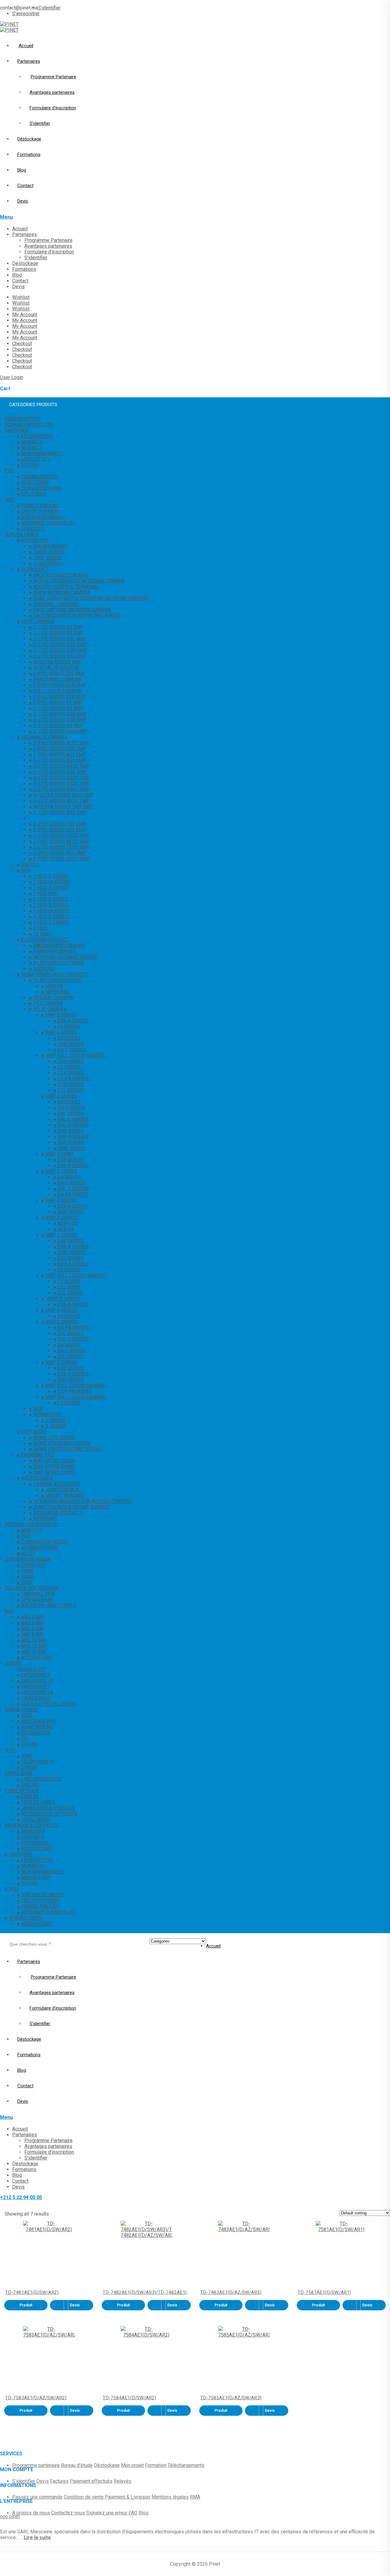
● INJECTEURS (33, 482)
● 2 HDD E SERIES (49, 899)
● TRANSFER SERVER (52, 951)
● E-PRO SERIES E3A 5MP (58, 685)
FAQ (133, 2513)
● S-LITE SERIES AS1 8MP (58, 760)
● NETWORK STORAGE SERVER (63, 957)
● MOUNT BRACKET (63, 1495)
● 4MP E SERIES (59, 1235)
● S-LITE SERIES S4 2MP (56, 633)
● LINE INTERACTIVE (39, 1779)
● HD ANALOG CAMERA (42, 737)
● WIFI (12, 1889)
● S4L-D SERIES (71, 1125)
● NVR (24, 870)
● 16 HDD (39, 934)
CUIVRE (13, 1663)
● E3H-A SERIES (71, 1264)
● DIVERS (27, 465)
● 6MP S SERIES (59, 1171)
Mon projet (132, 2465)
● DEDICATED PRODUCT (55, 1513)
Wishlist (21, 297)
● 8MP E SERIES (59, 1362)
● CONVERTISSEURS (39, 488)
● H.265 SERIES (46, 563)
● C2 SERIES (67, 1067)
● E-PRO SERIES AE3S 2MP (59, 743)
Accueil (26, 46)
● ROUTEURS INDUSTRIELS (47, 1605)
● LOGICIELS (31, 529)
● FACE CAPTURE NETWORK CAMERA (70, 610)
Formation (156, 2465)
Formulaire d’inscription (53, 108)
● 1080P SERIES (47, 552)
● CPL (23, 1739)
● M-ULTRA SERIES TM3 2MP (61, 807)
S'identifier (24, 2481)
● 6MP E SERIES (59, 1015)
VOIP (10, 1750)
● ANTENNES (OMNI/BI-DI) (46, 523)
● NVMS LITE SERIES (52, 1438)
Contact (25, 186)
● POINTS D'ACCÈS (38, 506)
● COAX (25, 1571)
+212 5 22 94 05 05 (21, 2197)
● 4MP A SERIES (59, 1218)
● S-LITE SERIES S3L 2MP (58, 656)
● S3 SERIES (67, 1038)
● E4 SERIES (67, 1027)
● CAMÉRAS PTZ (35, 1455)
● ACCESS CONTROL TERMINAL (64, 587)
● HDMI (25, 1577)
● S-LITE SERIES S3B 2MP (58, 645)
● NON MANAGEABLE (40, 454)
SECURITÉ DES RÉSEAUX (32, 1588)
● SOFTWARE (31, 1432)
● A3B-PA (64, 1229)
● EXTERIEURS (33, 1843)
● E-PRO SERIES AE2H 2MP (59, 859)
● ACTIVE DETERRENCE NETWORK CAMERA (77, 581)
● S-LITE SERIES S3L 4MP (58, 639)
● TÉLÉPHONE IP (35, 1762)
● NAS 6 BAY (30, 1629)
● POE (24, 1536)
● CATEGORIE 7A (35, 1681)
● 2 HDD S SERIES (49, 905)
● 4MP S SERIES (59, 1322)
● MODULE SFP (34, 459)
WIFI (10, 500)
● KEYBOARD (55, 992)
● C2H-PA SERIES (73, 1391)
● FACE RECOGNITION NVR (58, 575)
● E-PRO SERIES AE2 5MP (58, 830)
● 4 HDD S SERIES (49, 922)
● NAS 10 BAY (32, 1640)
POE (9, 471)
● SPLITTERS (31, 494)
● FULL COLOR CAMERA (55, 691)
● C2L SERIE (67, 1287)
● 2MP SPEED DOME (52, 1467)
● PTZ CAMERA (46, 1003)
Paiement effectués (91, 2481)
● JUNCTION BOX (60, 1490)
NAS (9, 1611)
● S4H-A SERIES (71, 1137)
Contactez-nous (68, 2513)
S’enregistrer (26, 14)
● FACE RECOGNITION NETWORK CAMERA (75, 616)
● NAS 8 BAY (30, 1634)
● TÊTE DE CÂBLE (36, 1802)
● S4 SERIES (67, 1102)
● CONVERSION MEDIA (42, 1542)
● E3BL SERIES (70, 1252)
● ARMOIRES (31, 1831)
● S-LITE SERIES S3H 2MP (58, 650)
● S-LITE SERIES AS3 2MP (58, 812)
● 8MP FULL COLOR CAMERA (73, 1385)
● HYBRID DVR (33, 540)
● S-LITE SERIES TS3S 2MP (59, 836)
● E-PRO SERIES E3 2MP (56, 702)
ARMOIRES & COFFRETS (31, 1825)
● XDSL (25, 1582)
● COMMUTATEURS (38, 477)
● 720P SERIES (46, 558)
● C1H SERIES (69, 1084)
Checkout (22, 344)
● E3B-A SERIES (71, 1021)
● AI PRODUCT (33, 569)
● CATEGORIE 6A (35, 1692)
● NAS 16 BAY (32, 1652)
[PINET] (9, 24)
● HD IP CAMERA (35, 621)
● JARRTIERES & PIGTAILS (46, 1808)
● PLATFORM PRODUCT (43, 940)
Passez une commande (37, 2497)
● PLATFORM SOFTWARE (57, 963)
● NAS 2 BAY (30, 1617)
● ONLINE (27, 1785)
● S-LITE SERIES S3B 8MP (58, 720)
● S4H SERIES (69, 1131)
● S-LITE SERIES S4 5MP (56, 627)
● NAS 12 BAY (32, 1646)
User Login (12, 377)
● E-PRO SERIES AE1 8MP (58, 818)
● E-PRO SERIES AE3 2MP (58, 755)
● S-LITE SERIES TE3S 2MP (59, 847)
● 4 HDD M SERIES (50, 911)
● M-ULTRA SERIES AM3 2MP (61, 795)
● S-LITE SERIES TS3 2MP (58, 824)
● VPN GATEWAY (35, 1600)
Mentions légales (170, 2497)
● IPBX (24, 1756)
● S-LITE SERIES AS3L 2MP (59, 789)
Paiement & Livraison (128, 2497)
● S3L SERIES (68, 1333)
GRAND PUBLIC (21, 1710)
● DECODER (42, 969)
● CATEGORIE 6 (33, 1698)
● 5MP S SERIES (59, 1310)
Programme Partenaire (53, 77)
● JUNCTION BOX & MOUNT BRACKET (70, 1507)
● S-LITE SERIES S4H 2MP (58, 731)
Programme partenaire (36, 2465)
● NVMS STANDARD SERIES (60, 1443)
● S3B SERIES (69, 1044)
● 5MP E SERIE (58, 1154)
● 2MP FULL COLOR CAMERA (73, 1276)
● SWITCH (28, 865)
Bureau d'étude (77, 2465)
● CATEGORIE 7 (33, 1687)
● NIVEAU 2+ (31, 442)
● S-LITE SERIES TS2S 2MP (59, 783)
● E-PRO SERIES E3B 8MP (58, 697)
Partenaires (29, 61)
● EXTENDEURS (34, 1733)
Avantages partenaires (52, 92)
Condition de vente (84, 2497)
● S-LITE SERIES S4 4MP (56, 726)
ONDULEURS (18, 1773)
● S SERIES (53, 1426)
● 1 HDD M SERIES (50, 882)
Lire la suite (37, 2537)
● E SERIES (53, 1420)
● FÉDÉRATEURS (35, 436)
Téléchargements (186, 2465)
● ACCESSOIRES (35, 1478)
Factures (59, 2481)
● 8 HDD (38, 928)
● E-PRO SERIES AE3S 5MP (59, 841)
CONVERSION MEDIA (28, 1559)
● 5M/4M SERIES (48, 546)
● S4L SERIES (68, 1113)
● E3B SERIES (68, 1160)
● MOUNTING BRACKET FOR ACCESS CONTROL (81, 1501)
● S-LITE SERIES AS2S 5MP (59, 766)
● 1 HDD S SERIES (49, 888)
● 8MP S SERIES (59, 1032)
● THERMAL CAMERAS (54, 604)
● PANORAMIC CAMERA (55, 679)
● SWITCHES (19, 1854)
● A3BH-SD (66, 1223)
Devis (23, 201)
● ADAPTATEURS (35, 1727)
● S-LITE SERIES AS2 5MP (58, 772)
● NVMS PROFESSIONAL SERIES (65, 1449)
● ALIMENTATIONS (37, 1548)
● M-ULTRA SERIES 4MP (56, 662)
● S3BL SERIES (70, 1148)
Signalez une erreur (107, 2513)
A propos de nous (31, 2513)
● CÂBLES (28, 1796)
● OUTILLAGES (33, 1820)
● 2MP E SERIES (59, 1200)
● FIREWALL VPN (36, 1594)
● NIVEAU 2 (29, 448)
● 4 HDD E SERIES (49, 917)
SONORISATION (22, 419)
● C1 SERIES (67, 1403)
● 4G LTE (26, 1553)
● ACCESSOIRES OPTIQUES (47, 1814)
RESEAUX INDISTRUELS (31, 1524)
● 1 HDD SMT (44, 893)
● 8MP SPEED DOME (52, 1461)
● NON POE (29, 1530)
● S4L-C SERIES (71, 1119)
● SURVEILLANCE (24, 1918)
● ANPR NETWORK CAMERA (60, 592)
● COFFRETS (31, 1837)
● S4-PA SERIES (71, 1194)
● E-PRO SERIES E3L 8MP (57, 673)
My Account (25, 315)
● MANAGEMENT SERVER (57, 946)
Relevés (122, 2481)
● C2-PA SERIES (71, 1079)
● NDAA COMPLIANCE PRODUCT (53, 974)
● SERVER (52, 986)
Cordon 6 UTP (32, 1669)
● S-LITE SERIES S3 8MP (56, 708)
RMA (195, 2497)
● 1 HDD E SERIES (49, 876)
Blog (22, 170)
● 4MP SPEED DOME (52, 1472)
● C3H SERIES (69, 1061)
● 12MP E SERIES (60, 1299)
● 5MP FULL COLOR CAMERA (73, 1397)
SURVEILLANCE (22, 535)
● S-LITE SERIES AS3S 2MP (59, 801)
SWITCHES (16, 430)
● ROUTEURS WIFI (37, 1721)
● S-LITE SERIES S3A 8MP (58, 714)
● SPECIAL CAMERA (51, 998)
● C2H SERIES (69, 1073)
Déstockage (29, 139)
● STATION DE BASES (40, 517)
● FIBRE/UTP (31, 1565)
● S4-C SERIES (69, 1050)
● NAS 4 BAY (30, 1623)
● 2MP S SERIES (59, 1096)
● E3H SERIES (69, 1258)
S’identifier (49, 8)
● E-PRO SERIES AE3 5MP (58, 853)
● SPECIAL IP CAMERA (54, 668)
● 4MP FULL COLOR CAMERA (73, 1056)
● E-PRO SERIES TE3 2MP (57, 749)
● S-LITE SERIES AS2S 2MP (59, 778)
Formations (29, 154)
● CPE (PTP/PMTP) (38, 511)
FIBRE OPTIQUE (22, 1791)
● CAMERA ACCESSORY (55, 1484)
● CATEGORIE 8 (33, 1675)
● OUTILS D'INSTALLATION (46, 1704)
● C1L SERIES (68, 1090)
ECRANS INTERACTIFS (29, 425)
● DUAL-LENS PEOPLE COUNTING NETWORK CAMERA (88, 598)
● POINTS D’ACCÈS (38, 1906)
